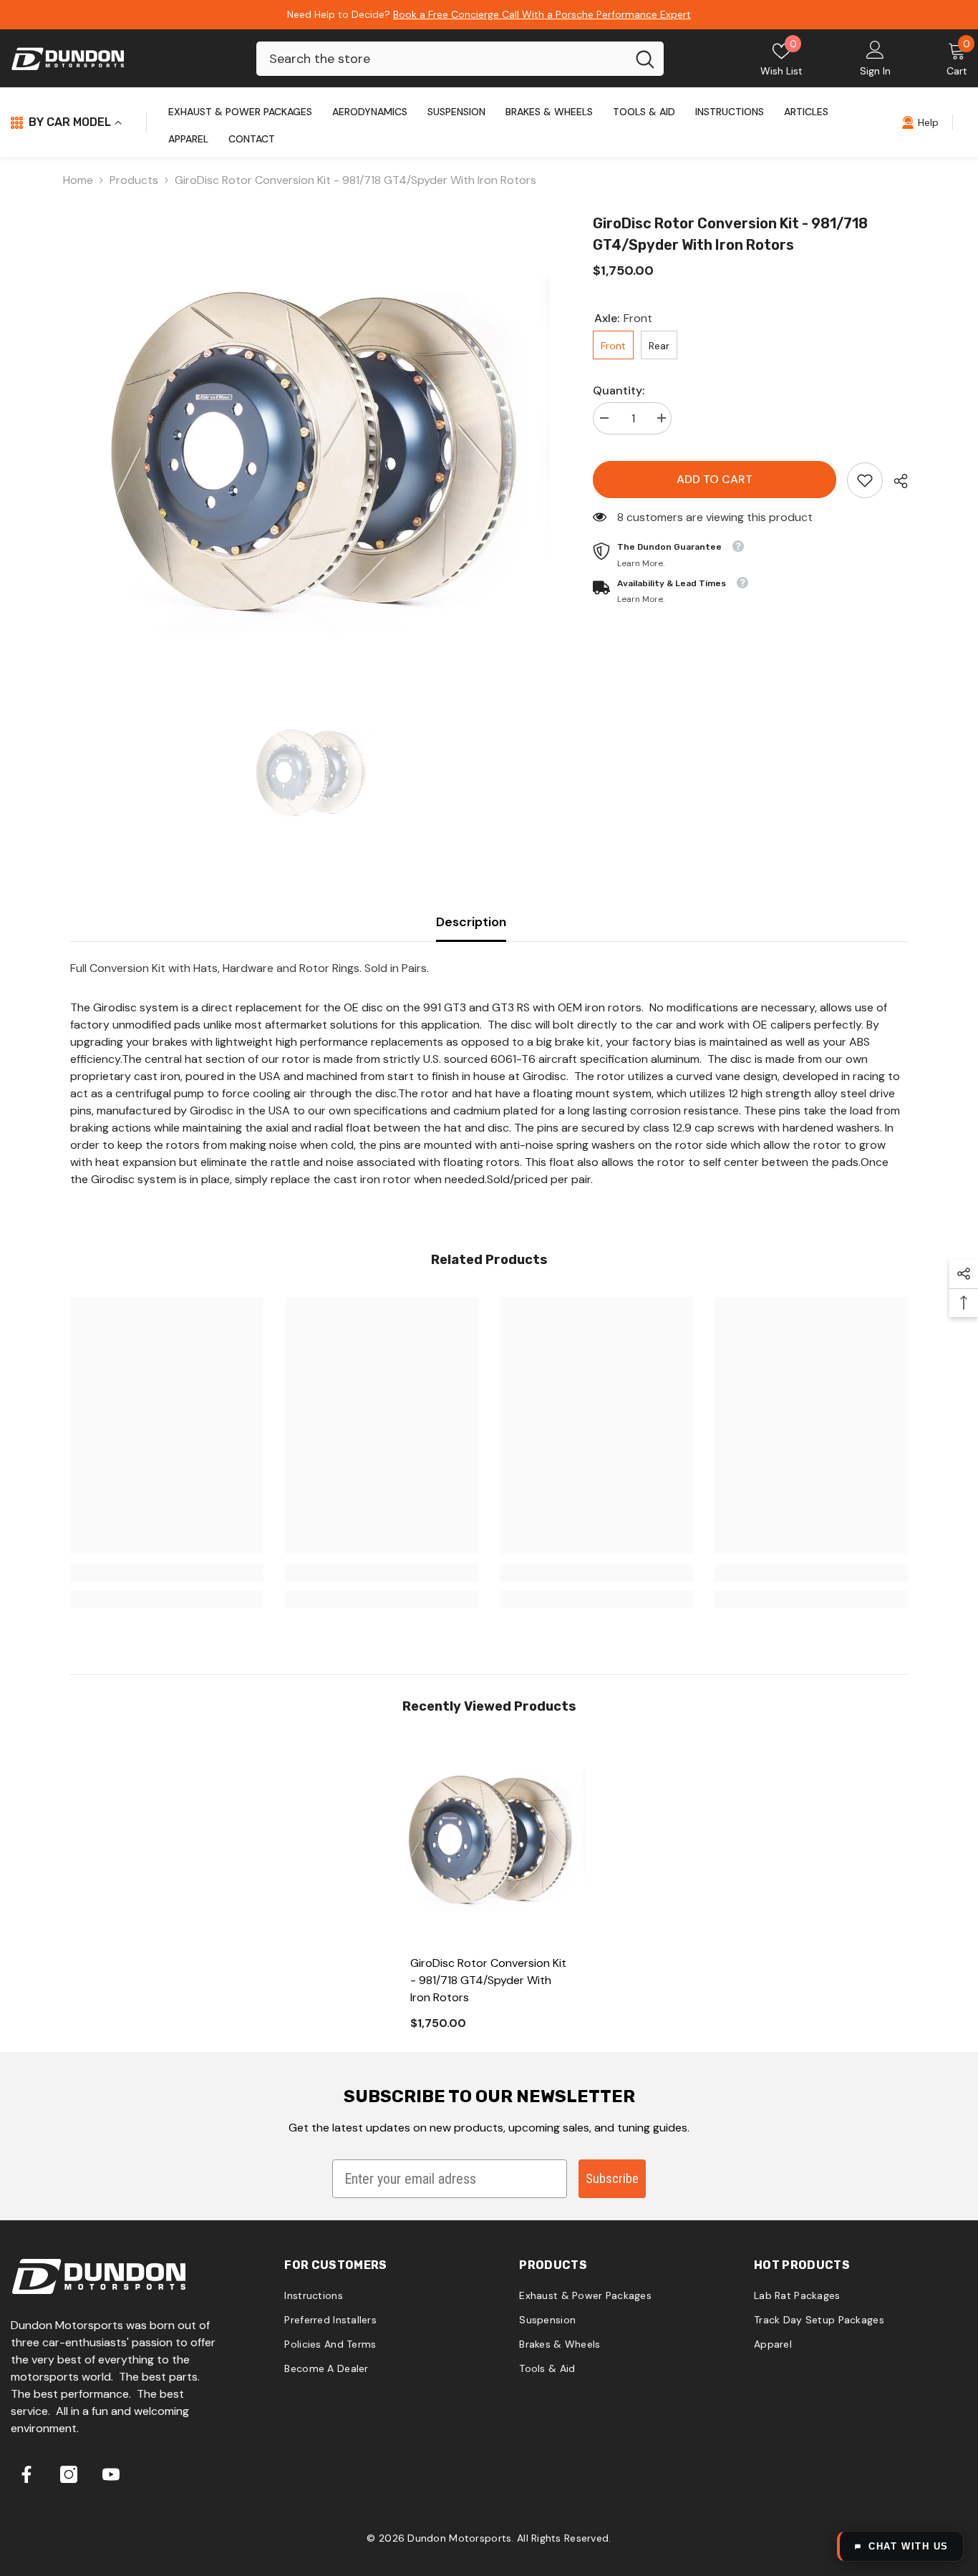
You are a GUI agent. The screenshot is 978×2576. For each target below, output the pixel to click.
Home (78, 180)
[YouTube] (111, 2474)
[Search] (460, 59)
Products (134, 180)
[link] (865, 480)
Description (471, 922)
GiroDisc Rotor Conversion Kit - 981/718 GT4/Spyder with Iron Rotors (488, 1980)
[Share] (895, 481)
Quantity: (619, 390)
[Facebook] (26, 2474)
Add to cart (712, 479)
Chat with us (909, 2546)
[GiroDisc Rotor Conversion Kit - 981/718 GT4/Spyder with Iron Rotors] (489, 1840)
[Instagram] (69, 2474)
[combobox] (441, 59)
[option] (310, 453)
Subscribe (612, 2178)
